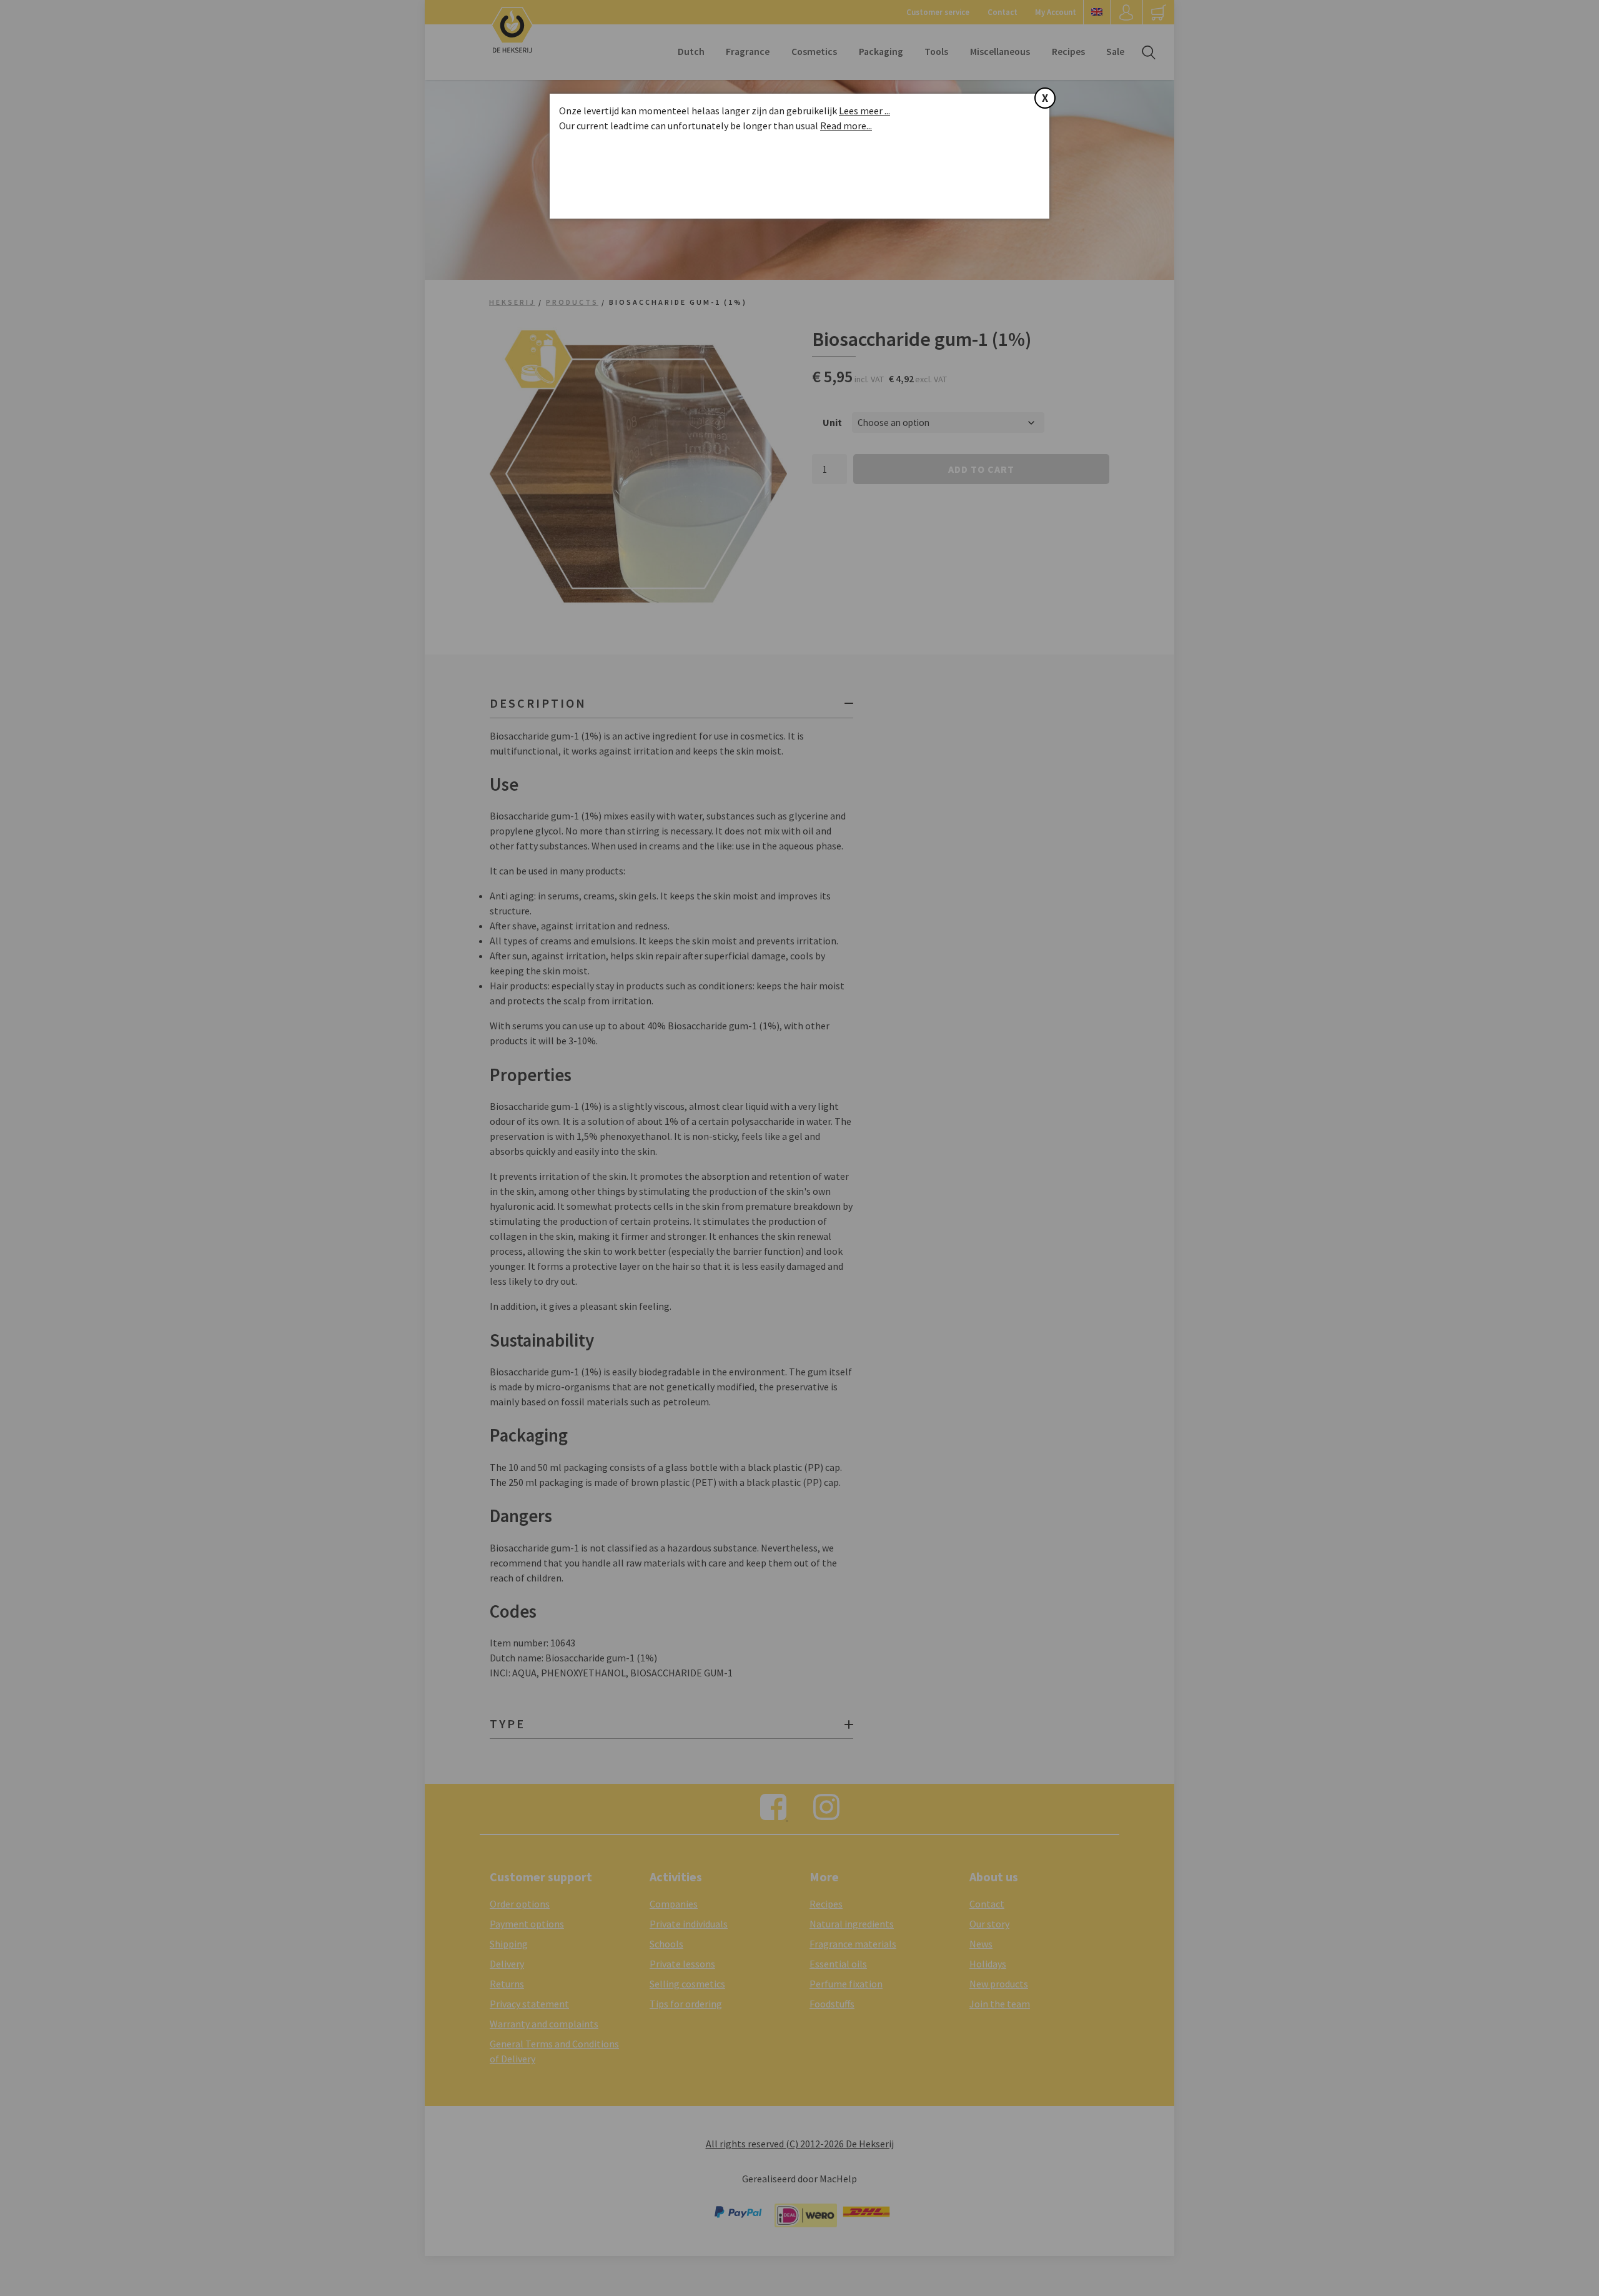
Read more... (846, 126)
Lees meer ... (864, 111)
